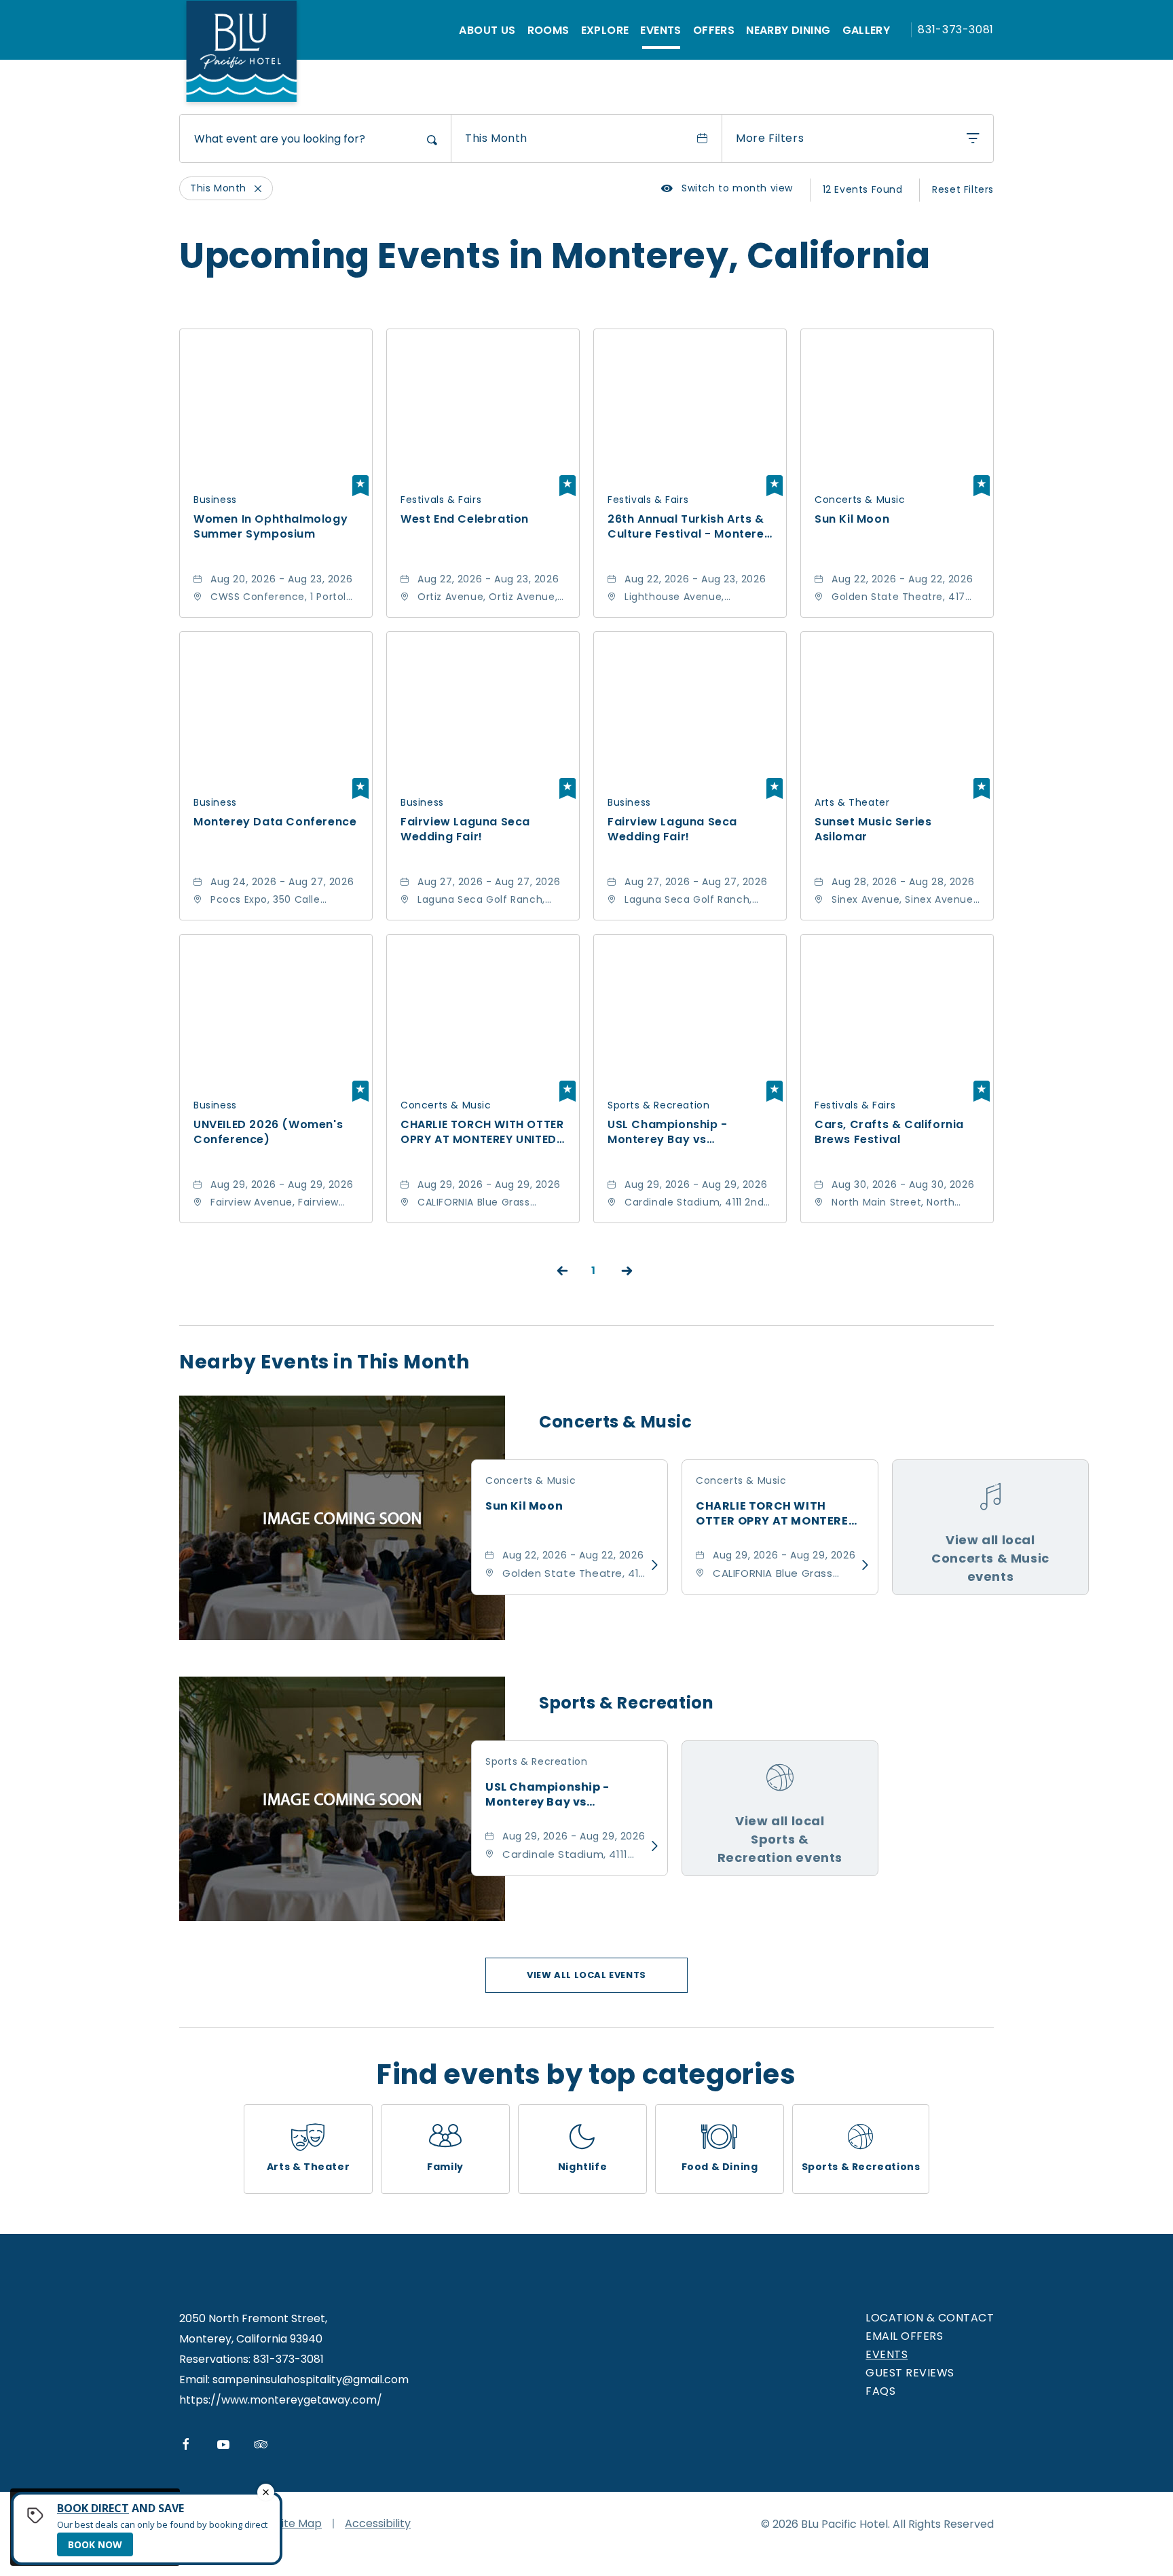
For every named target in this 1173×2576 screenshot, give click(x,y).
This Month (496, 138)
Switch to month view (727, 188)
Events (660, 30)
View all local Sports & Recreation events (780, 1839)
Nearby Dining (788, 30)
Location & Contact (930, 2318)
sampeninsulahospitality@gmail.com (311, 2379)
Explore (605, 30)
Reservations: (215, 2359)
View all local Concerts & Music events (990, 1558)
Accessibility (378, 2523)
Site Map (299, 2523)
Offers (714, 30)
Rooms (548, 30)
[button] (586, 1975)
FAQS (880, 2391)
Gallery (867, 30)
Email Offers (904, 2336)
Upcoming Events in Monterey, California (555, 256)
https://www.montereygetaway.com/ (281, 2400)
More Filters (770, 138)
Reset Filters (963, 189)
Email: (194, 2379)
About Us (487, 30)
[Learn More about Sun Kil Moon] (651, 1565)
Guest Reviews (910, 2373)
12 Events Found (863, 189)
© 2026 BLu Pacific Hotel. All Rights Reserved (877, 2524)
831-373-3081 (956, 30)
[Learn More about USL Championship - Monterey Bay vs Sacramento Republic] (651, 1846)
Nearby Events (324, 1362)
